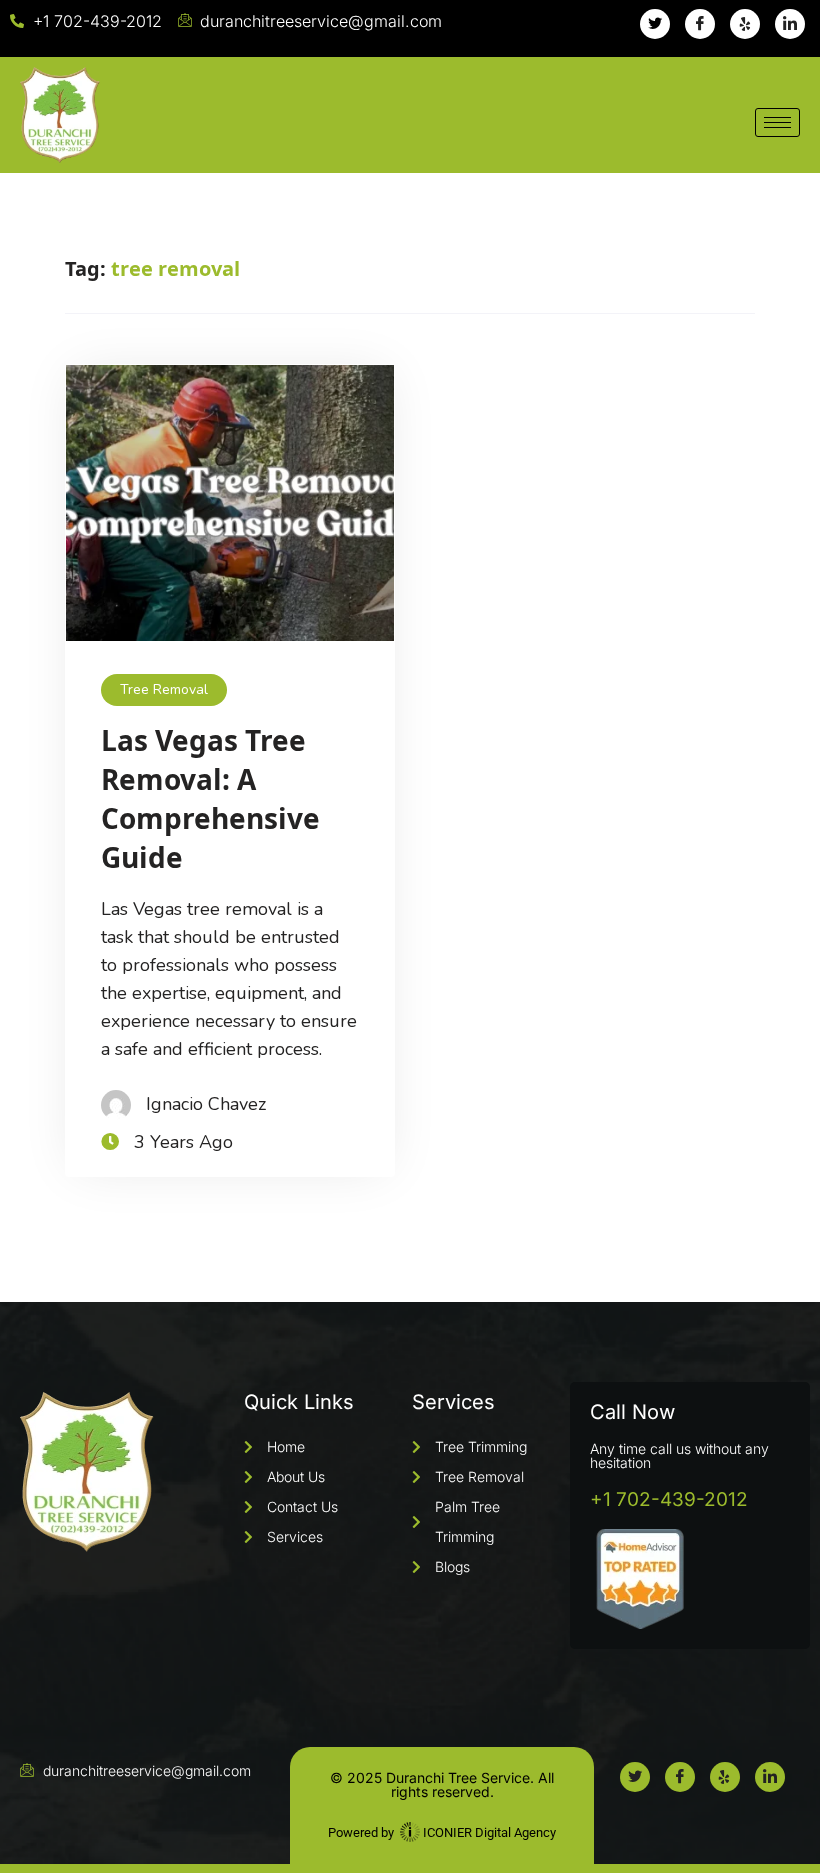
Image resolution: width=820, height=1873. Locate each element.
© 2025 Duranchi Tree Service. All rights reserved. (442, 1784)
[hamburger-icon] (777, 122)
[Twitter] (655, 24)
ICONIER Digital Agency (488, 1832)
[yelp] (745, 24)
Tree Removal (164, 689)
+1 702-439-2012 (669, 1499)
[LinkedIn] (790, 24)
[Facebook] (700, 24)
